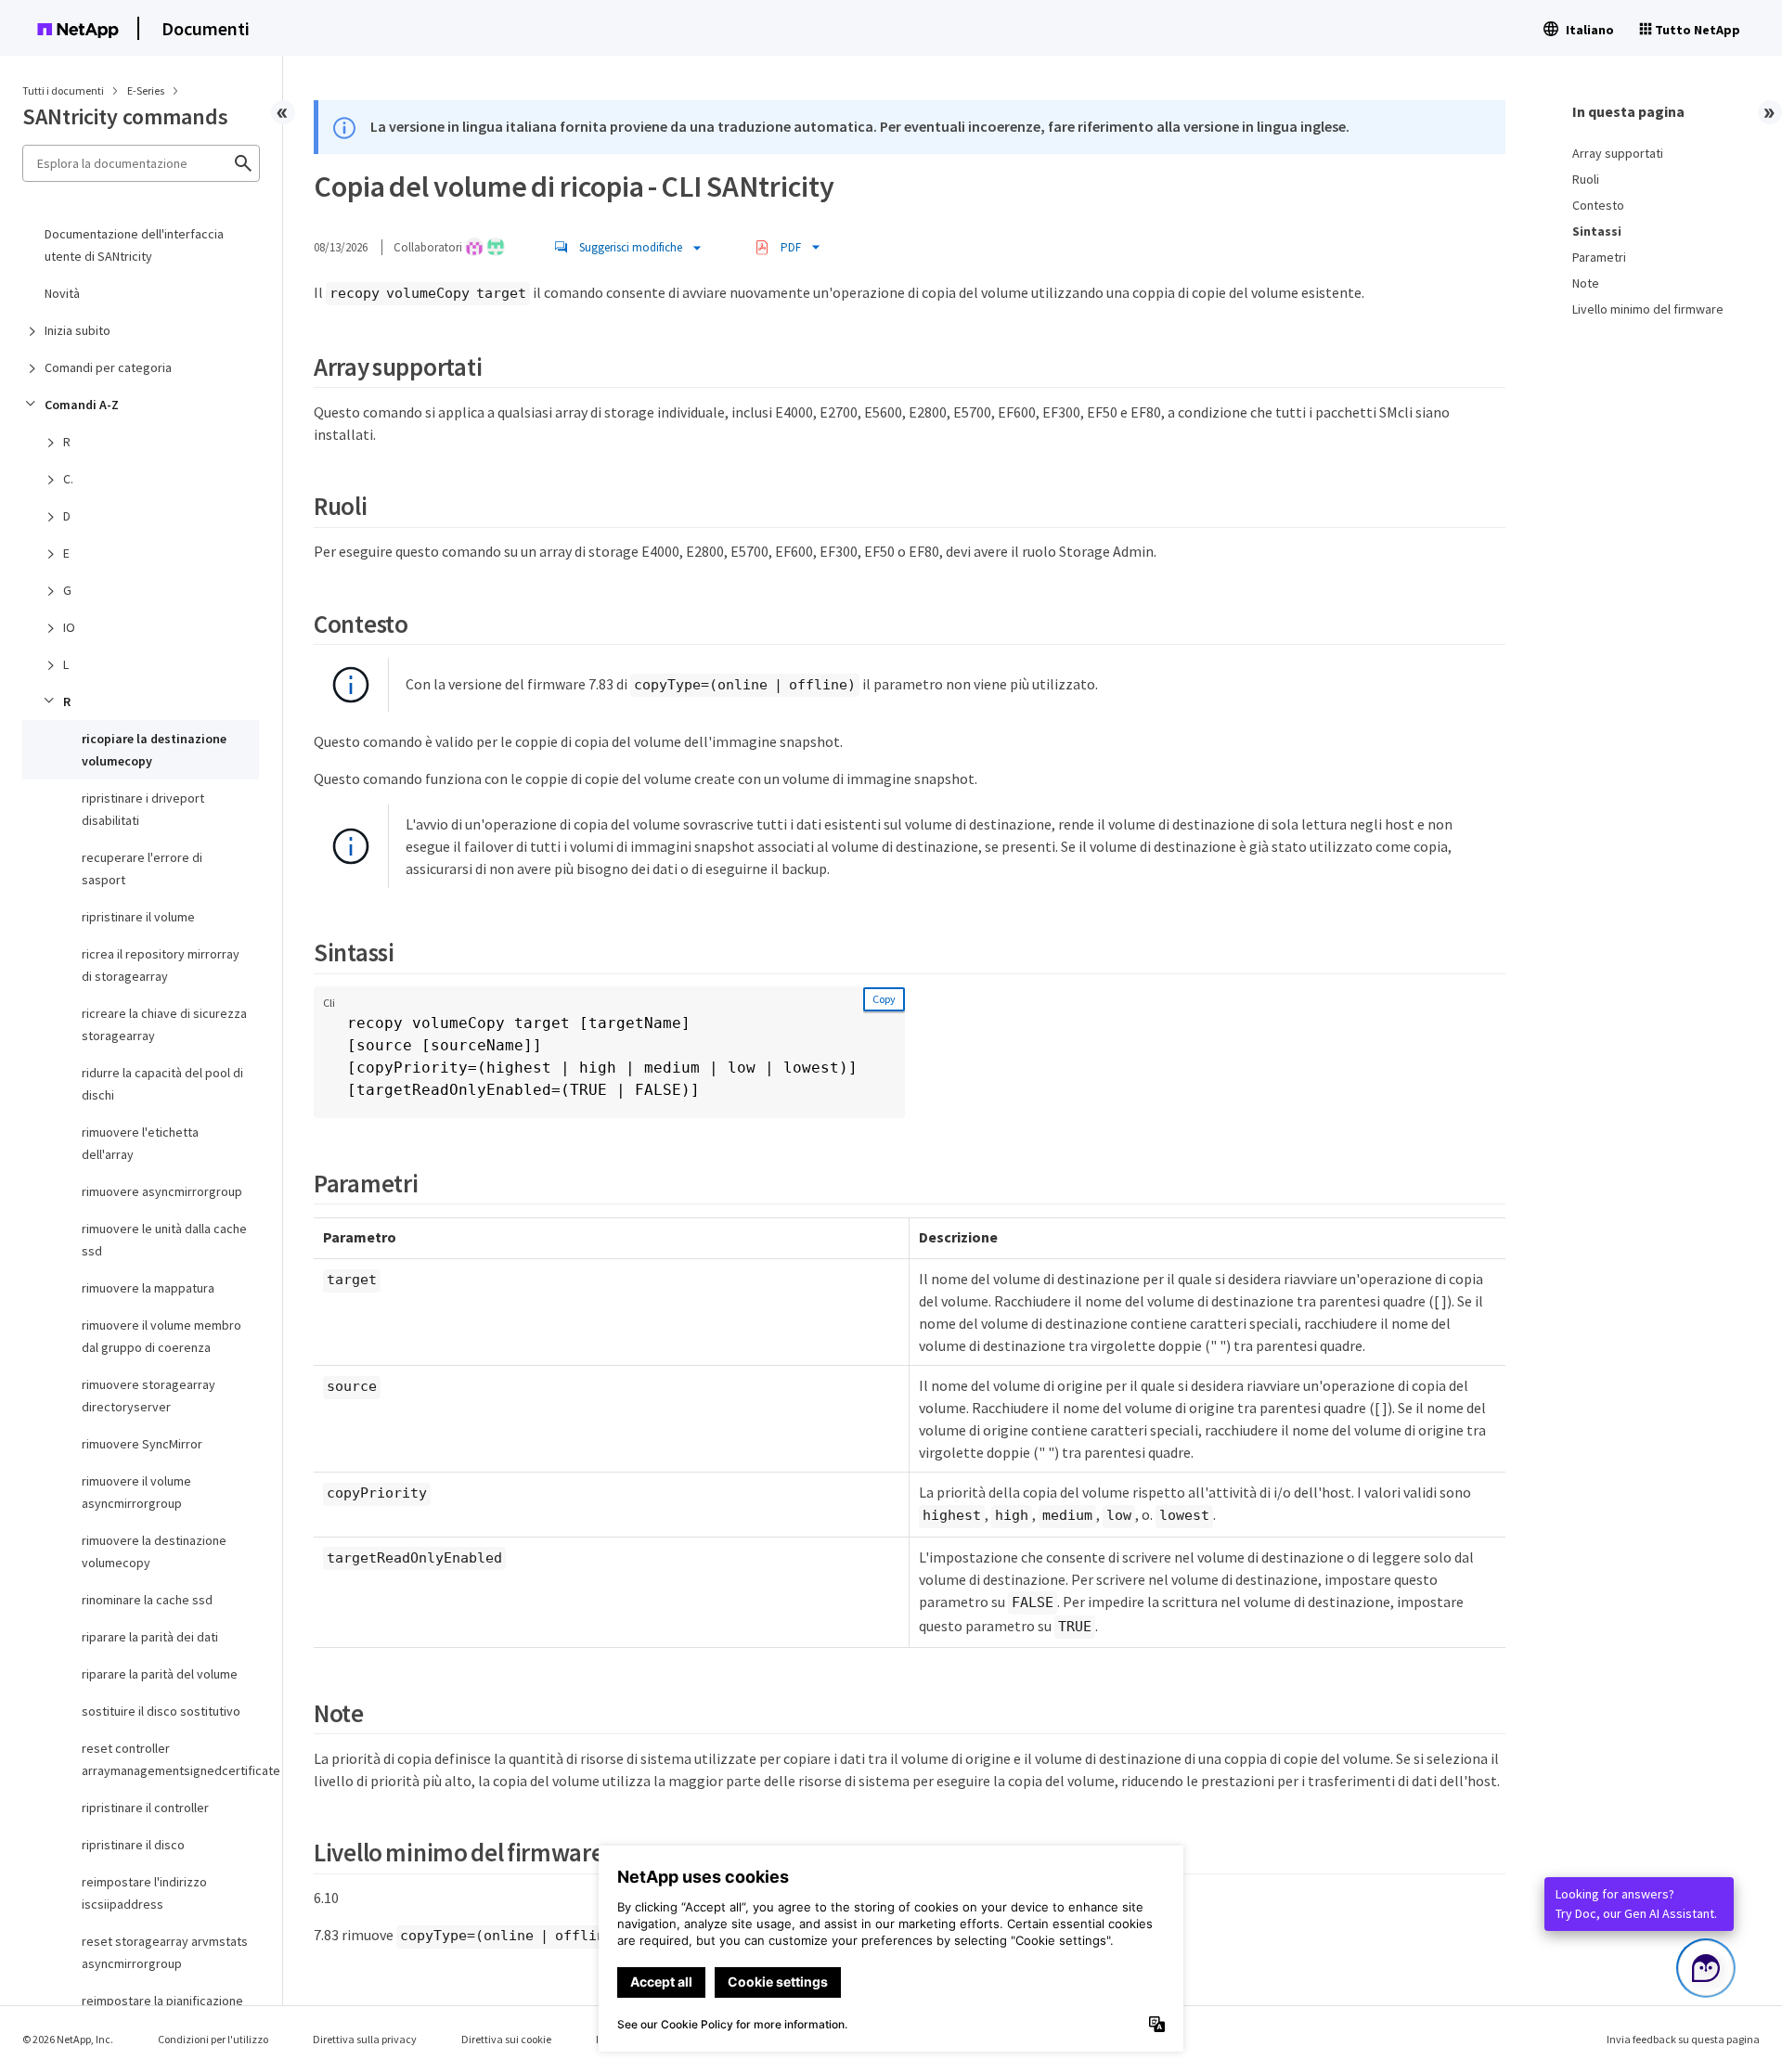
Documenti (206, 28)
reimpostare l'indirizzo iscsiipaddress (144, 1893)
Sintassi (1597, 231)
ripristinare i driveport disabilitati (143, 809)
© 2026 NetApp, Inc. (68, 2039)
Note (1586, 283)
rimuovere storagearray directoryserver (148, 1396)
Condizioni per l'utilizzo (213, 2039)
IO (69, 627)
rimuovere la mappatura (148, 1288)
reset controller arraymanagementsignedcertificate (170, 1759)
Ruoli (1586, 179)
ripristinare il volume (138, 917)
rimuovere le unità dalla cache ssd (164, 1240)
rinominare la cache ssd (147, 1600)
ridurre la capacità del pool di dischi (162, 1084)
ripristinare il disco (133, 1845)
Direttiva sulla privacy (365, 2039)
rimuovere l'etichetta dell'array (140, 1143)
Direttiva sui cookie (506, 2039)
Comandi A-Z (82, 405)
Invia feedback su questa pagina (1683, 2039)
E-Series (147, 90)
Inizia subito (77, 330)
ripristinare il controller (145, 1808)
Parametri (1599, 257)
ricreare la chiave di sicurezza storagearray (164, 1024)
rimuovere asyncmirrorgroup (162, 1191)
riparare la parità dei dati (150, 1637)
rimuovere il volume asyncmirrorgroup (136, 1492)
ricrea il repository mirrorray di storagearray (161, 965)
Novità (62, 293)
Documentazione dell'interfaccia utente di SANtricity (134, 245)
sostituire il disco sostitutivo (161, 1711)
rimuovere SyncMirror (142, 1444)
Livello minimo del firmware (1648, 309)
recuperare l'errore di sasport (142, 869)
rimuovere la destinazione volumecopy (154, 1551)
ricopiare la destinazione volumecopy (154, 750)
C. (68, 479)
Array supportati (1618, 153)
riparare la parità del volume (160, 1674)
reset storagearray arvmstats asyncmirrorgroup (165, 1952)
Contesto (1598, 205)
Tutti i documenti (63, 90)
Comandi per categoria (108, 367)
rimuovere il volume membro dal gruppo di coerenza (161, 1336)
